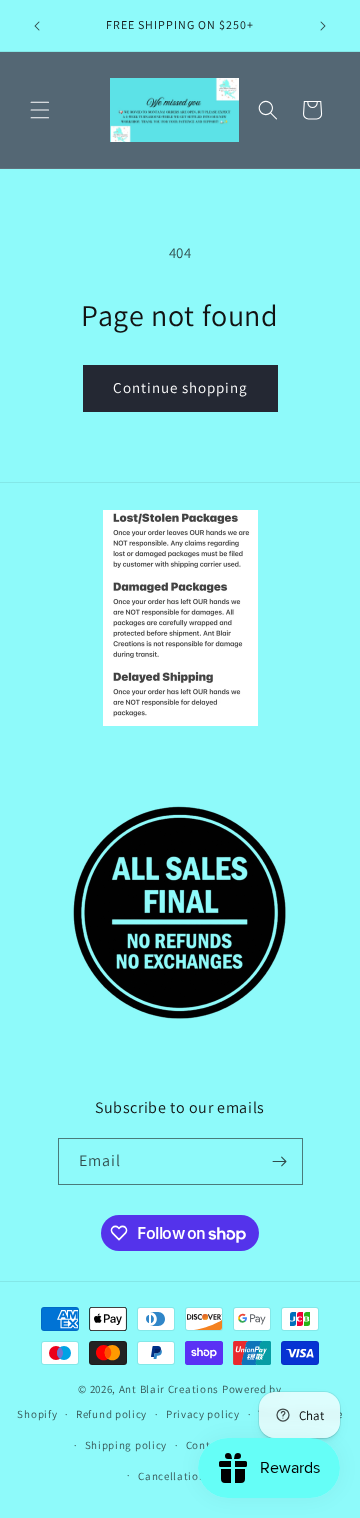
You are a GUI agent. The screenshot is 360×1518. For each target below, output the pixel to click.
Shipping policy (126, 1445)
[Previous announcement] (37, 26)
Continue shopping (180, 387)
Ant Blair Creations (169, 1389)
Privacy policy (203, 1414)
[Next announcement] (323, 26)
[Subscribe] (280, 1161)
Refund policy (111, 1414)
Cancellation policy (189, 1476)
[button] (40, 110)
